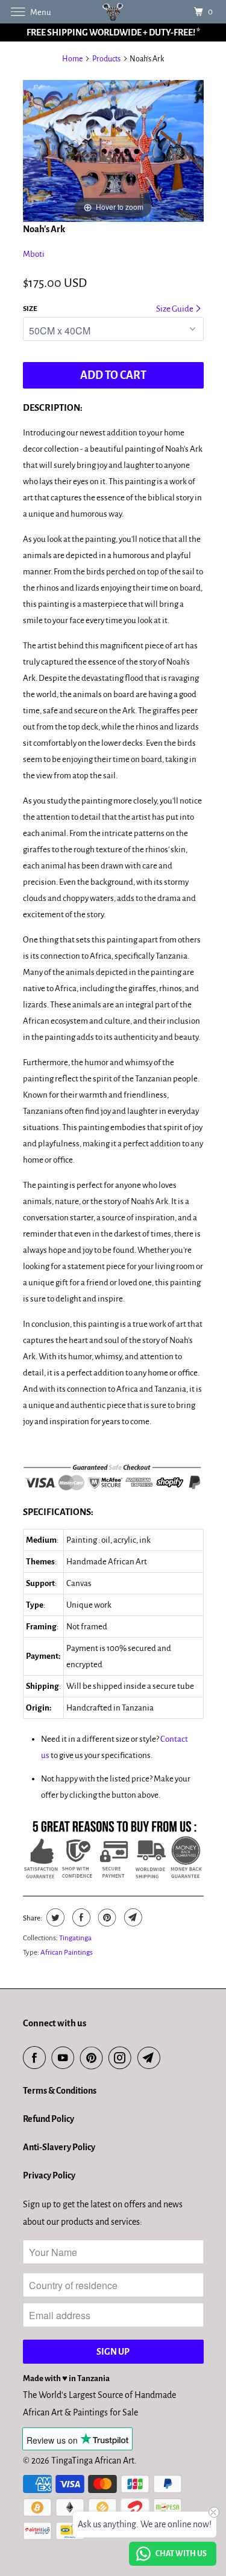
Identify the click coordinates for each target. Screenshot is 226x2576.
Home (72, 59)
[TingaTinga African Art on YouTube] (65, 2058)
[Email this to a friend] (132, 1917)
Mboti (34, 254)
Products (106, 59)
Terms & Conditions (60, 2091)
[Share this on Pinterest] (106, 1917)
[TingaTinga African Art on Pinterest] (94, 2058)
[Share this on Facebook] (80, 1917)
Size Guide (175, 309)
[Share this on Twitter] (54, 1917)
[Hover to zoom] (113, 150)
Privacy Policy (49, 2175)
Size (30, 309)
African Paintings (67, 1953)
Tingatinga (75, 1938)
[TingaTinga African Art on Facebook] (37, 2058)
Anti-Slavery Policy (59, 2147)
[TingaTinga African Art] (113, 12)
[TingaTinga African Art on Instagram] (122, 2058)
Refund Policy (49, 2119)
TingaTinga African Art (93, 2461)
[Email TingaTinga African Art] (151, 2058)
